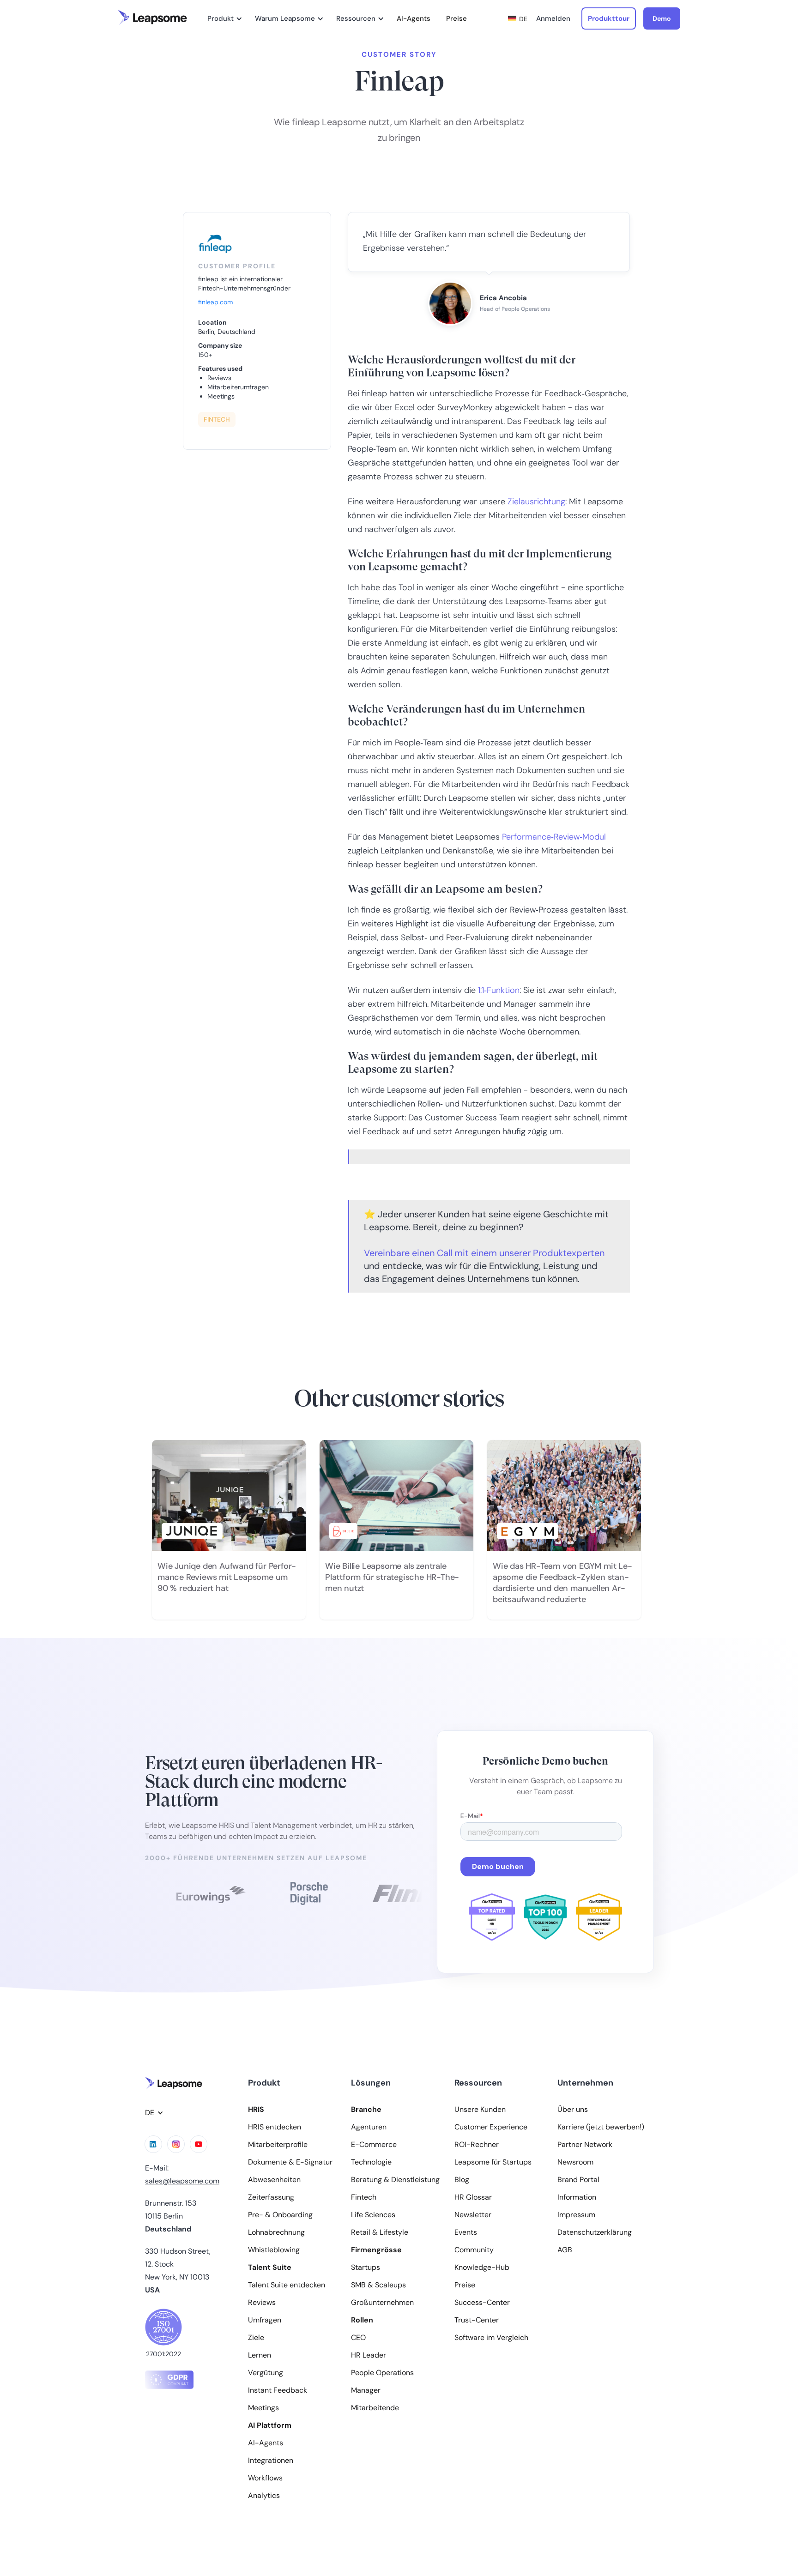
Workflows (265, 2478)
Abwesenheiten (274, 2180)
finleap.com (215, 302)
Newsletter (473, 2215)
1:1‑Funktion (499, 990)
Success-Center (482, 2303)
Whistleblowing (274, 2250)
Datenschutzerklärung (595, 2232)
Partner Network (585, 2145)
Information (577, 2197)
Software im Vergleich (491, 2338)
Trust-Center (477, 2320)
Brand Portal (578, 2180)
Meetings (263, 2408)
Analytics (264, 2496)
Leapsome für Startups (493, 2162)
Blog (462, 2180)
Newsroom (575, 2162)
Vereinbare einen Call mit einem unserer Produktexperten (484, 1253)
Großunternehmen (382, 2303)
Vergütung (266, 2373)
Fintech (364, 2197)
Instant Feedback (278, 2390)
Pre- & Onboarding (280, 2215)
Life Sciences (373, 2215)
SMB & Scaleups (378, 2285)
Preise (456, 18)
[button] (223, 18)
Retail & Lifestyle (380, 2232)
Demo (662, 18)
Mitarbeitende (375, 2408)
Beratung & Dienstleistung (395, 2180)
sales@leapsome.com (182, 2181)
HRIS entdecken (275, 2127)
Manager (366, 2390)
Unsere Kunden (480, 2110)
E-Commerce (374, 2145)
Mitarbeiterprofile (278, 2145)
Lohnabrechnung (276, 2232)
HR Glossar (473, 2197)
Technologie (371, 2162)
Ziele (256, 2338)
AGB (565, 2250)
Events (466, 2232)
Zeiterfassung (271, 2197)
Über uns (573, 2110)
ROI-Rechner (477, 2145)
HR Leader (369, 2355)
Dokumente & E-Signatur (290, 2162)
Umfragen (265, 2320)
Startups (366, 2268)
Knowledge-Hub (482, 2268)
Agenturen (369, 2127)
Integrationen (271, 2461)
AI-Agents (414, 18)
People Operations (382, 2373)
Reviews (262, 2303)
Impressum (576, 2215)
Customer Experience (491, 2127)
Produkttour (609, 18)
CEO (358, 2338)
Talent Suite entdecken (287, 2285)
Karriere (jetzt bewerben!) (601, 2127)
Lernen (260, 2355)
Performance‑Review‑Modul (554, 837)
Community (474, 2250)
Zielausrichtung (536, 502)
